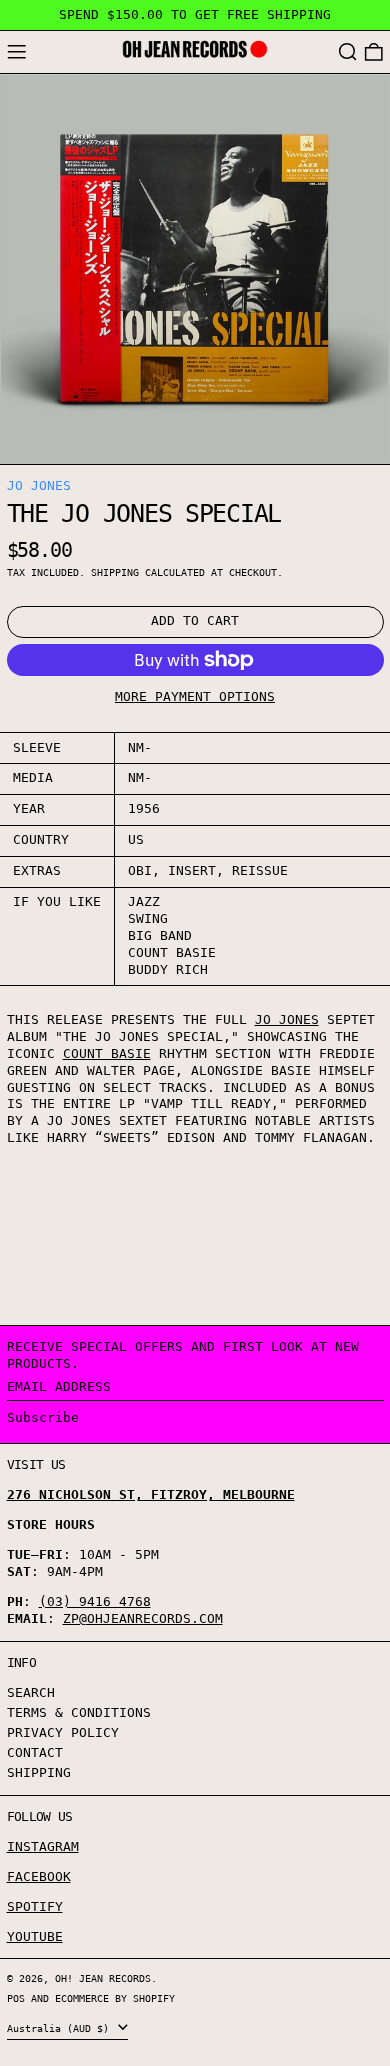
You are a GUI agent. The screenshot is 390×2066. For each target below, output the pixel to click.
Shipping (115, 572)
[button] (348, 52)
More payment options (195, 696)
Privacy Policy (63, 1732)
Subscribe (43, 1417)
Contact (35, 1752)
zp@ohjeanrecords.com (143, 1618)
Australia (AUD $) (61, 2028)
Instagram (43, 1846)
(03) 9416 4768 (95, 1601)
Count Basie (107, 1053)
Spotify (35, 1906)
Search (31, 1692)
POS (16, 1998)
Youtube (35, 1936)
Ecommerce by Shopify (115, 1998)
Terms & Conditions (79, 1712)
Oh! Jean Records (103, 1978)
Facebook (39, 1876)
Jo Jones (39, 485)
